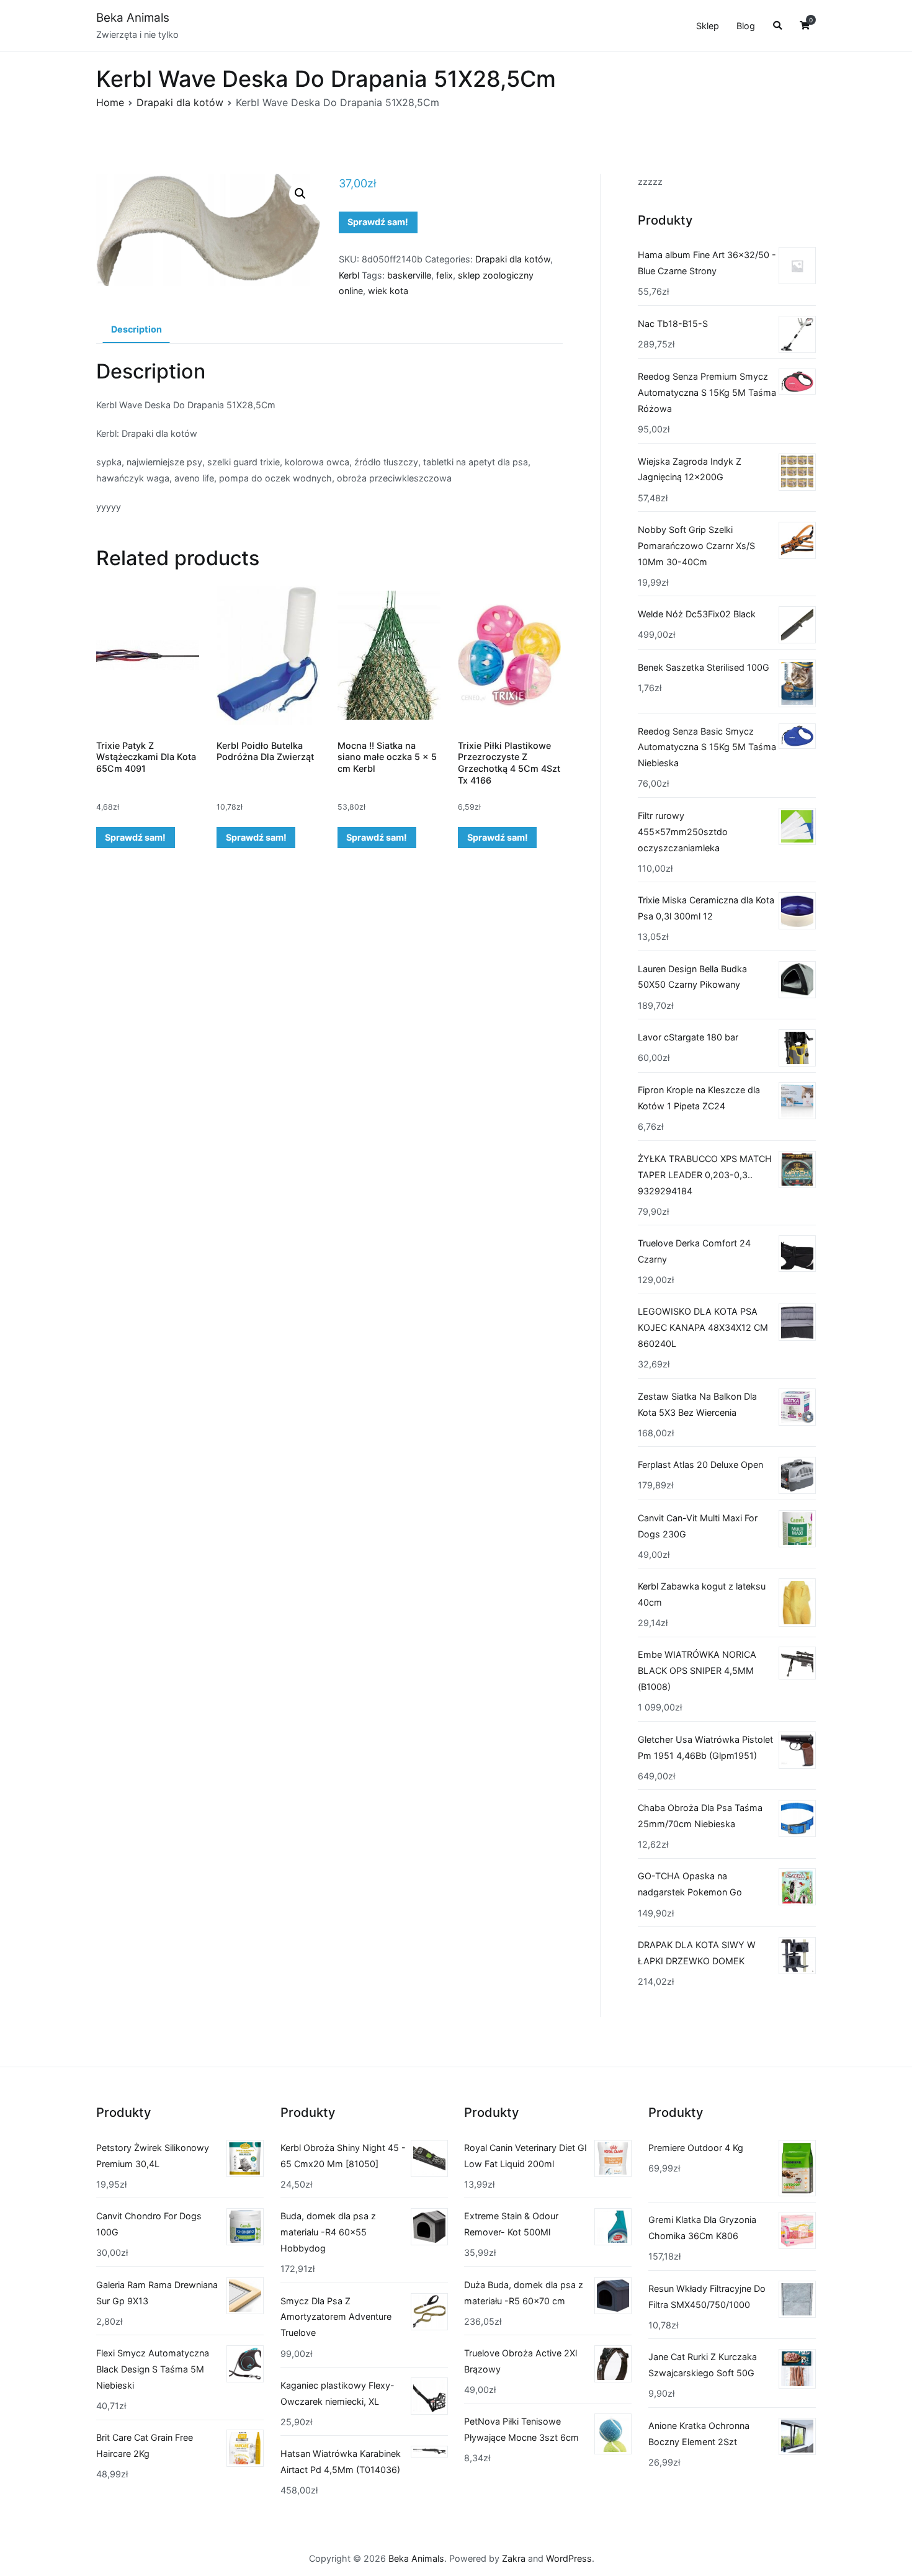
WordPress (569, 2558)
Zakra (514, 2558)
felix (445, 275)
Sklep (708, 26)
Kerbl (349, 275)
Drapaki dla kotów (180, 102)
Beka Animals (133, 18)
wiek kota (388, 291)
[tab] (136, 330)
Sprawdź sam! (378, 222)
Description (136, 329)
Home (110, 102)
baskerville (409, 275)
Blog (746, 26)
